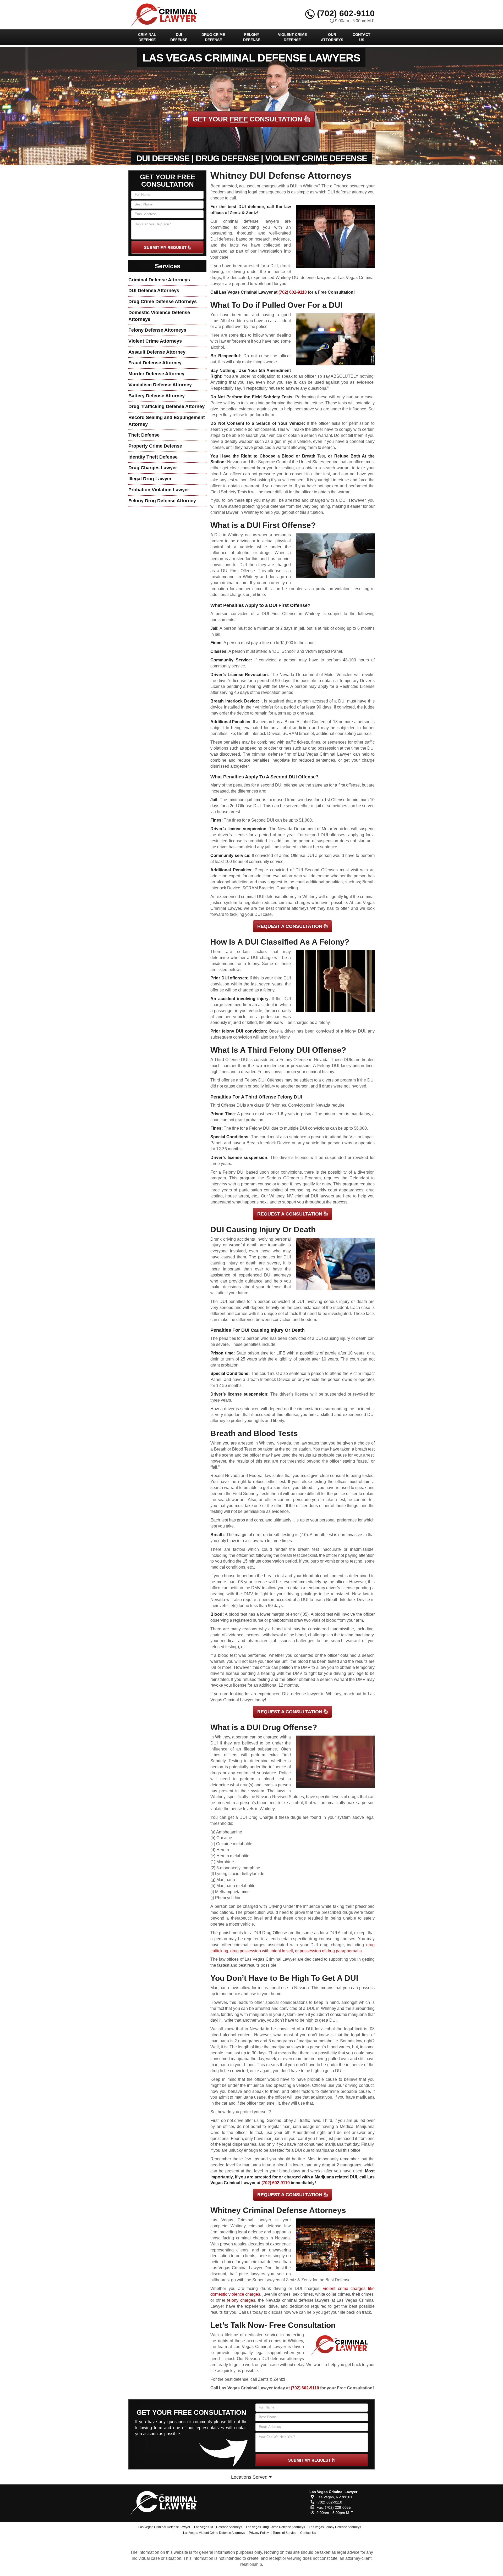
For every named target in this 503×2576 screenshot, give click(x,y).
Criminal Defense (147, 37)
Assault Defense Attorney (157, 352)
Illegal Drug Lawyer (150, 479)
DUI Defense (179, 37)
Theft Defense (144, 435)
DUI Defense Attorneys (154, 291)
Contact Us (362, 37)
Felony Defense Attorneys (157, 330)
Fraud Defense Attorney (155, 363)
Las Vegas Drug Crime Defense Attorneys (275, 2527)
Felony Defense (252, 37)
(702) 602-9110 (345, 13)
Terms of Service (285, 2533)
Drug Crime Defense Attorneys (163, 302)
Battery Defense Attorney (157, 396)
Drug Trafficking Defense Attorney (166, 406)
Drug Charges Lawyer (153, 468)
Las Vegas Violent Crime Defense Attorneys (214, 2533)
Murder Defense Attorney (156, 374)
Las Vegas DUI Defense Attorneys (218, 2527)
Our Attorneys (332, 37)
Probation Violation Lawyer (159, 490)
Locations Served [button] (250, 2477)
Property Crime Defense (155, 446)
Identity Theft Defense (153, 457)
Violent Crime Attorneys (155, 341)
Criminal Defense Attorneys (159, 280)
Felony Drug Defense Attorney (162, 501)
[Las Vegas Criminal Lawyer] (167, 2502)
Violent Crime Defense (292, 37)
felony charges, (242, 2300)
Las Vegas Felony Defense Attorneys (335, 2527)
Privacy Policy (259, 2533)
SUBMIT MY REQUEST (166, 247)
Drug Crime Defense (213, 37)
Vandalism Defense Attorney (160, 385)
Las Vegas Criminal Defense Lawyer (164, 2527)
